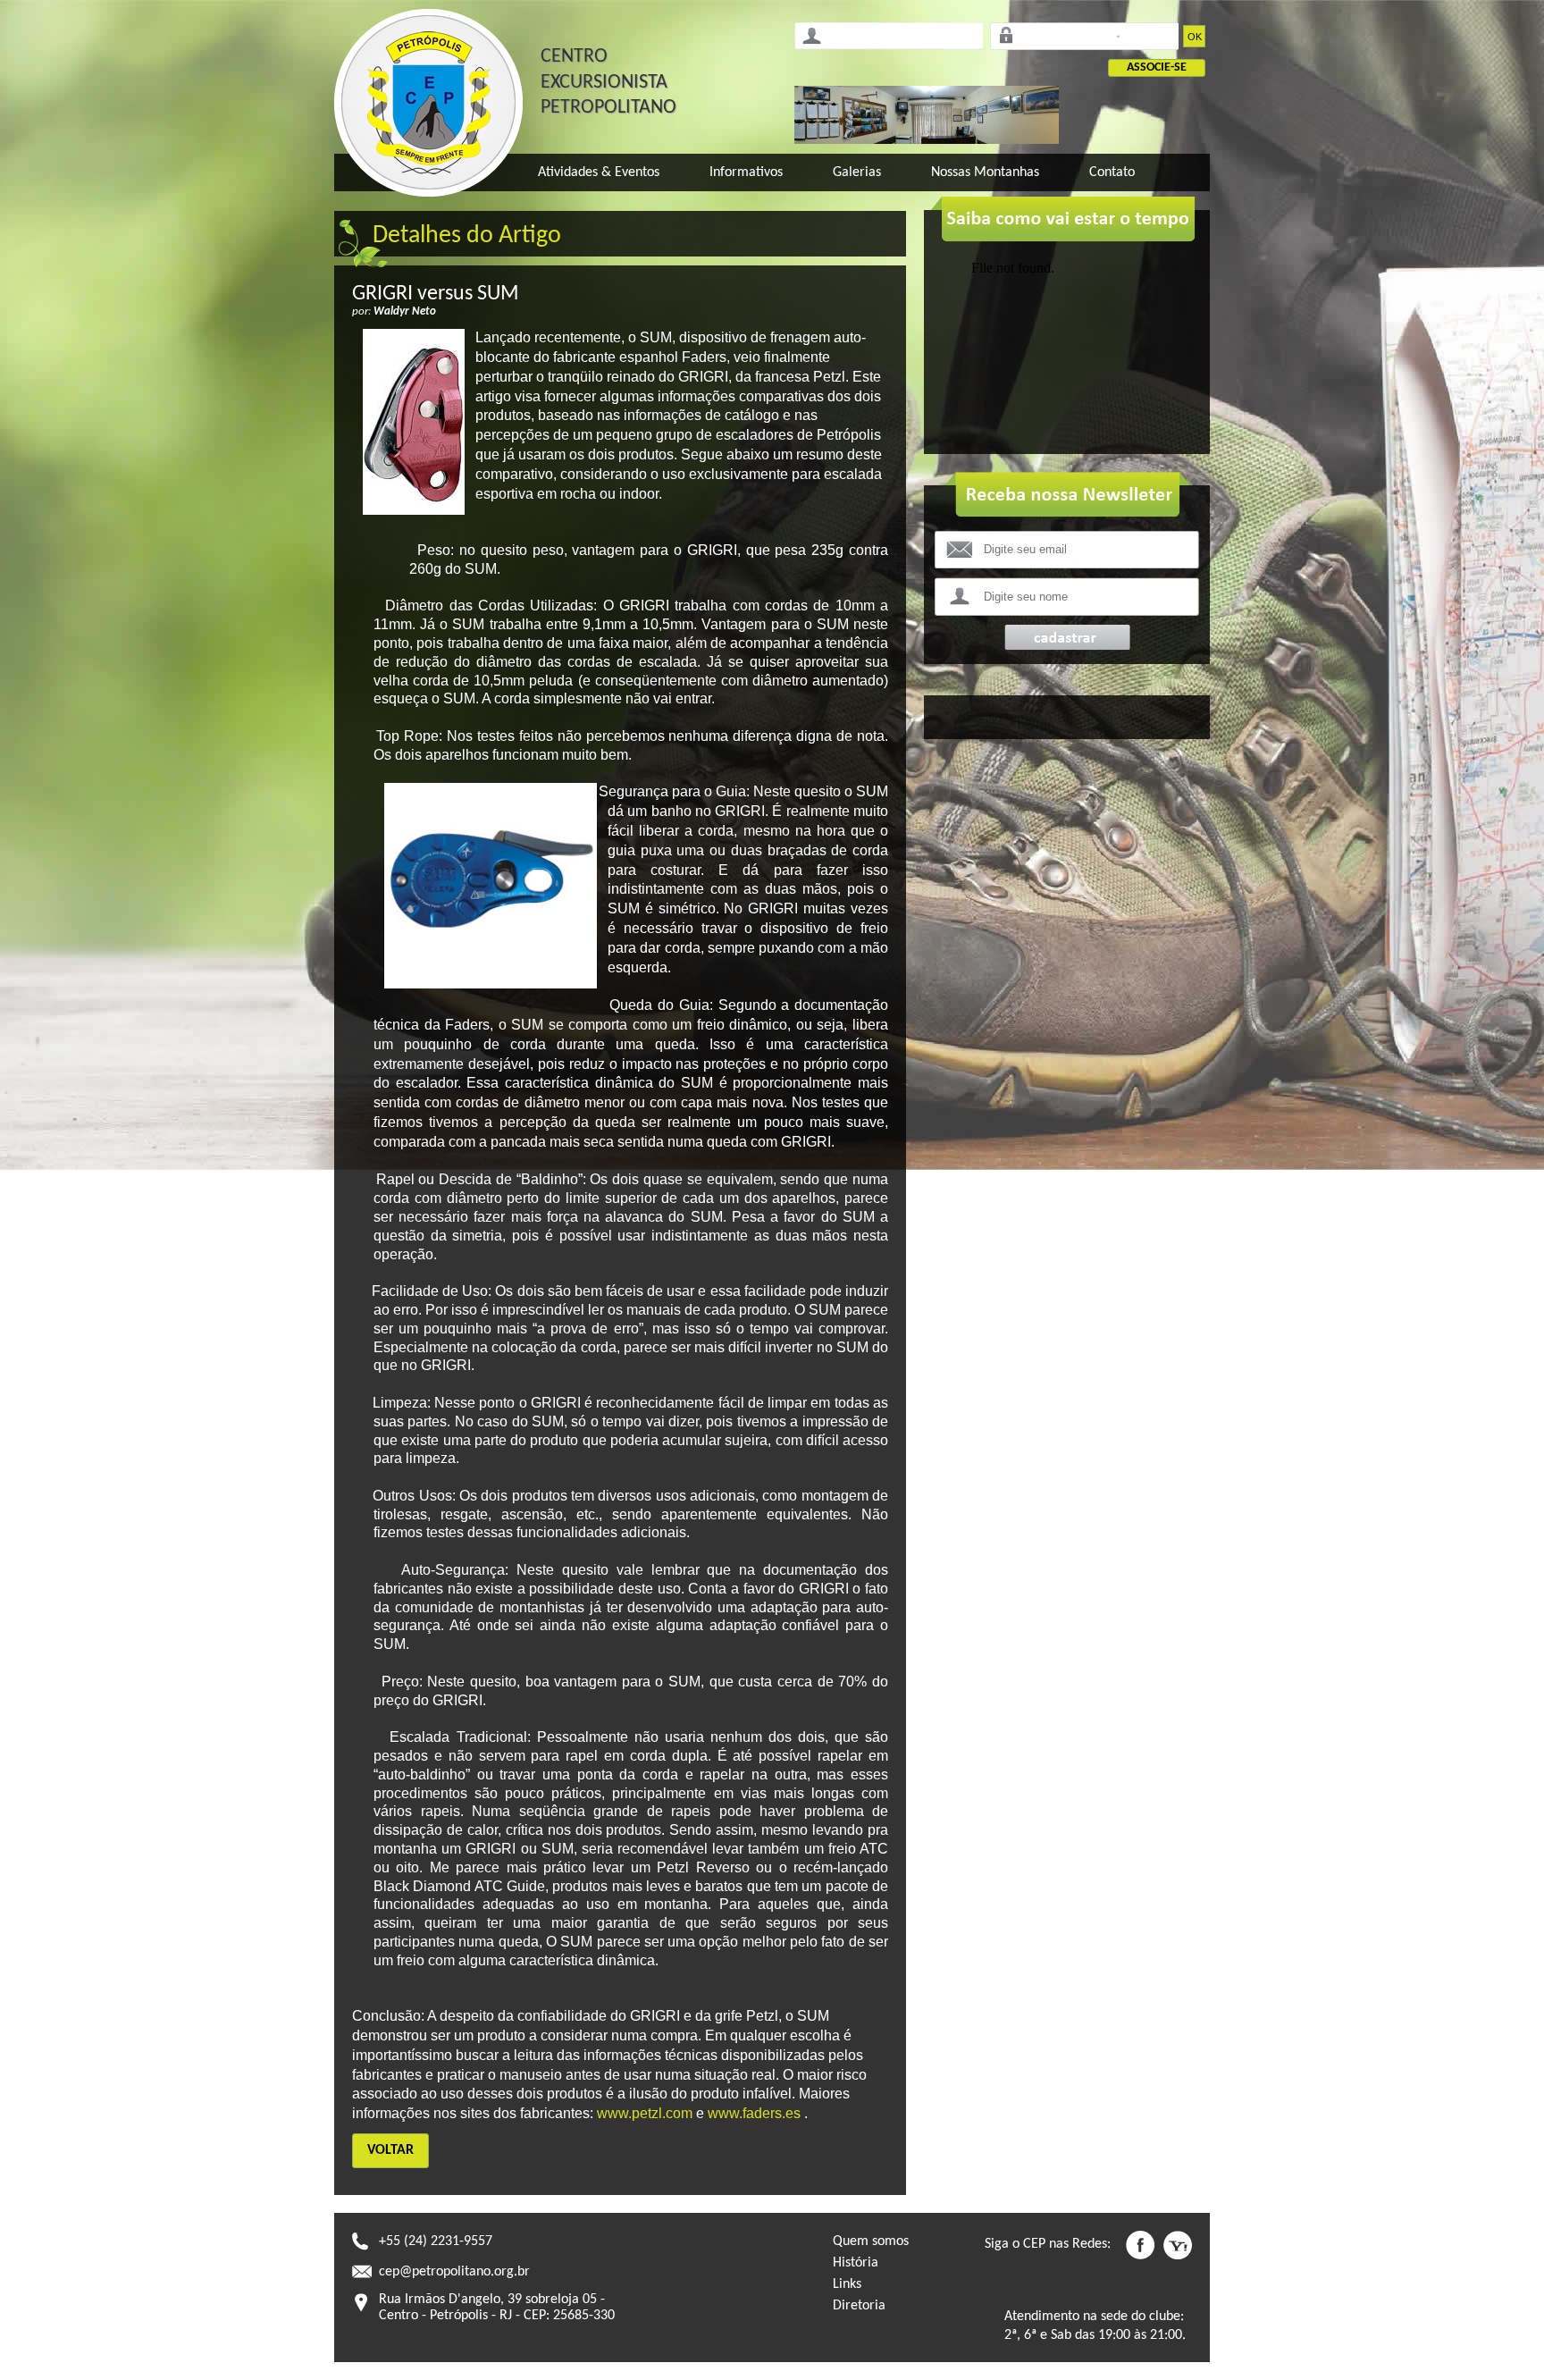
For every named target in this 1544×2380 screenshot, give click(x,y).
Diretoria (859, 2306)
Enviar (1067, 638)
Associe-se (1157, 67)
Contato (1112, 172)
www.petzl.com (645, 2113)
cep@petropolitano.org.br (454, 2272)
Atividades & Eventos (599, 172)
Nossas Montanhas (985, 172)
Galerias (857, 172)
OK (1195, 37)
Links (847, 2284)
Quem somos (871, 2241)
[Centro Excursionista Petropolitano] (428, 103)
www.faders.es (754, 2113)
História (856, 2263)
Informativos (746, 172)
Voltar (390, 2150)
